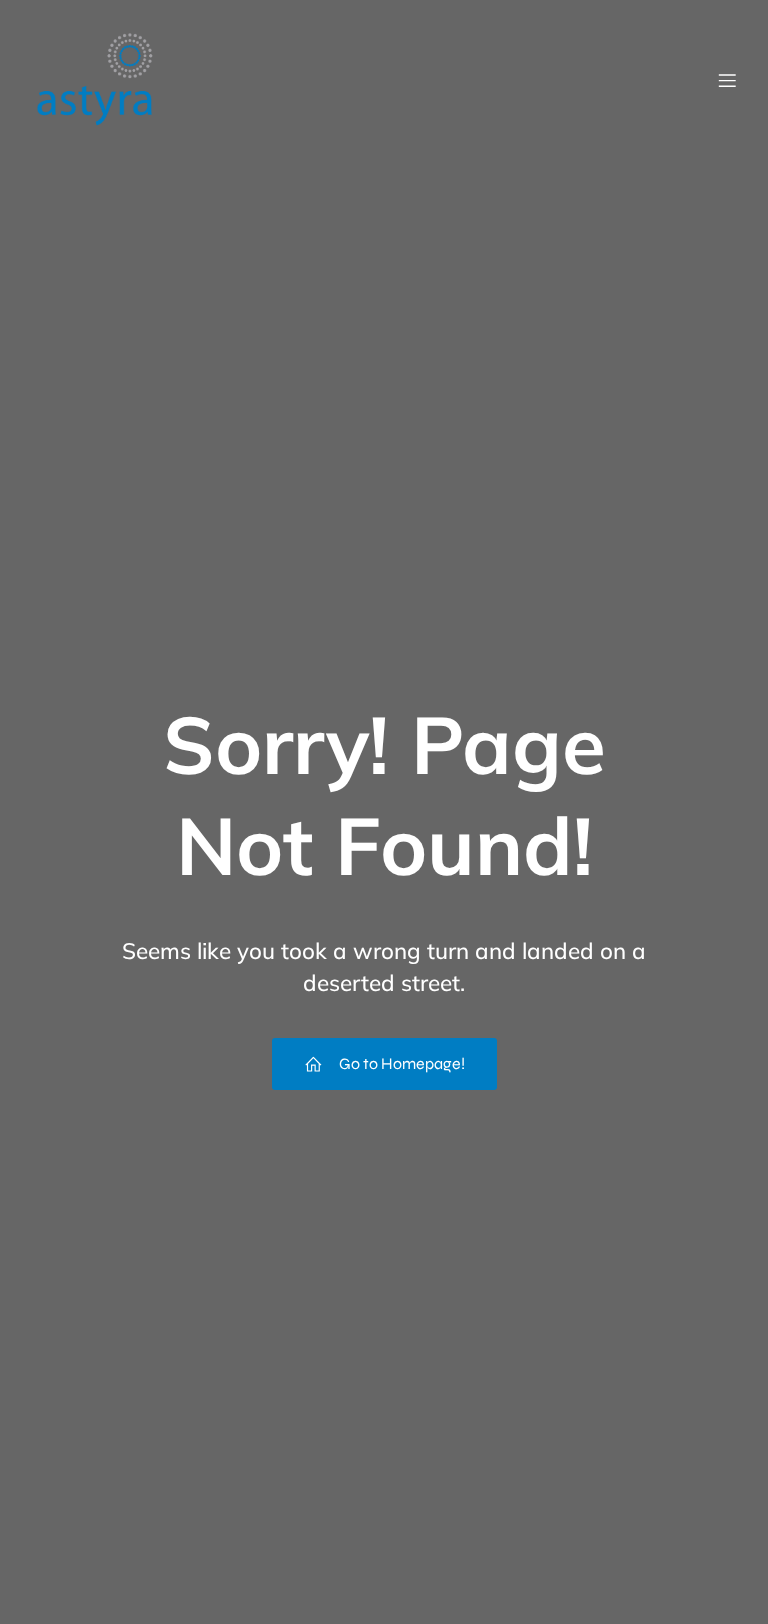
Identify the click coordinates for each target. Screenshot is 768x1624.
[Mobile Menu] (727, 80)
